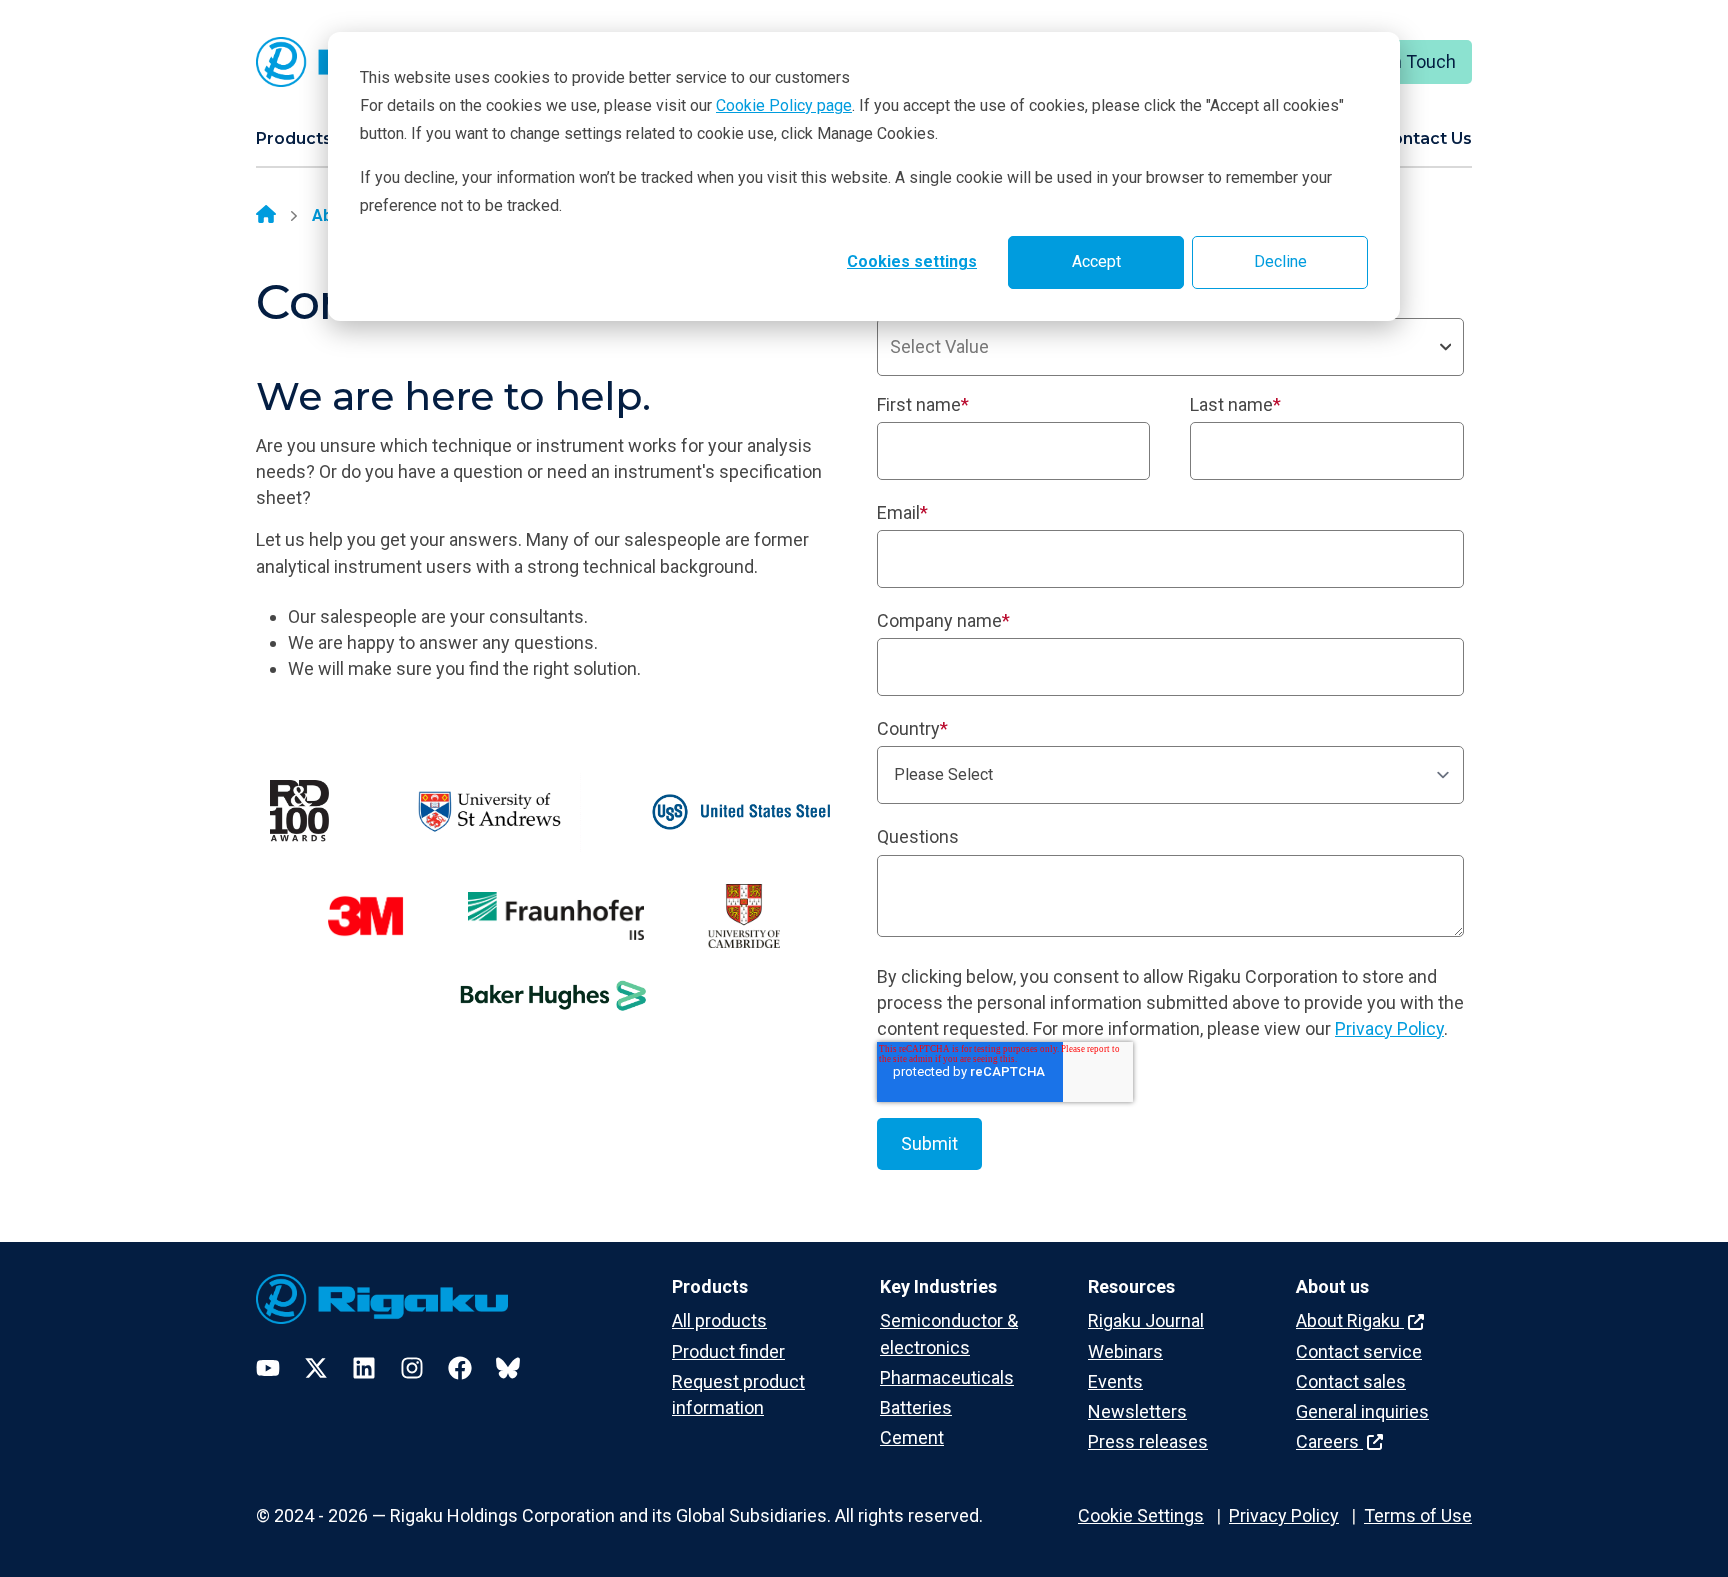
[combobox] (1170, 347)
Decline (1280, 261)
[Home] (266, 216)
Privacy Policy (1389, 1028)
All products (719, 1320)
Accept (1096, 261)
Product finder (728, 1351)
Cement (912, 1437)
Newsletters (1137, 1411)
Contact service (1359, 1351)
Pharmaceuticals (947, 1377)
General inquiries (1362, 1411)
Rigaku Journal (1146, 1320)
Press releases (1148, 1441)
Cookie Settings (1141, 1515)
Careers (1329, 1441)
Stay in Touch (1402, 61)
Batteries (916, 1407)
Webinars (1125, 1351)
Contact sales (1351, 1381)
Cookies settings (912, 261)
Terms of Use (1418, 1515)
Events (1115, 1381)
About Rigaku (1350, 1320)
